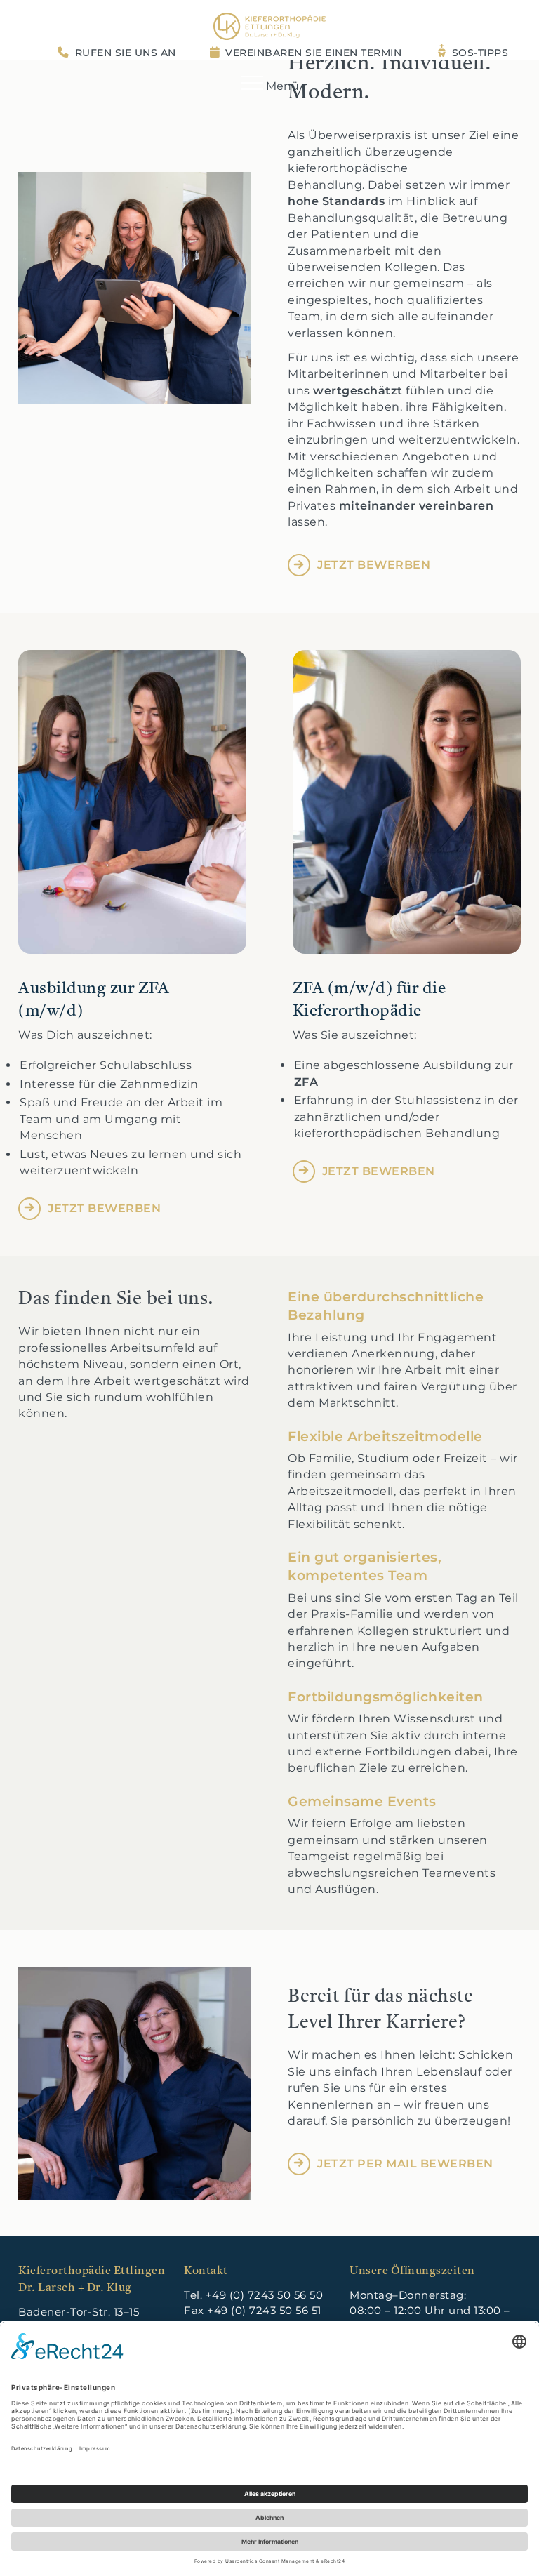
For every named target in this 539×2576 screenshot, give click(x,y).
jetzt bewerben (374, 565)
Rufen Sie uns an (126, 53)
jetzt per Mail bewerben (405, 2164)
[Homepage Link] (269, 26)
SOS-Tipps (480, 53)
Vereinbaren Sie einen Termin (313, 53)
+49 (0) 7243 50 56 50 (265, 2295)
